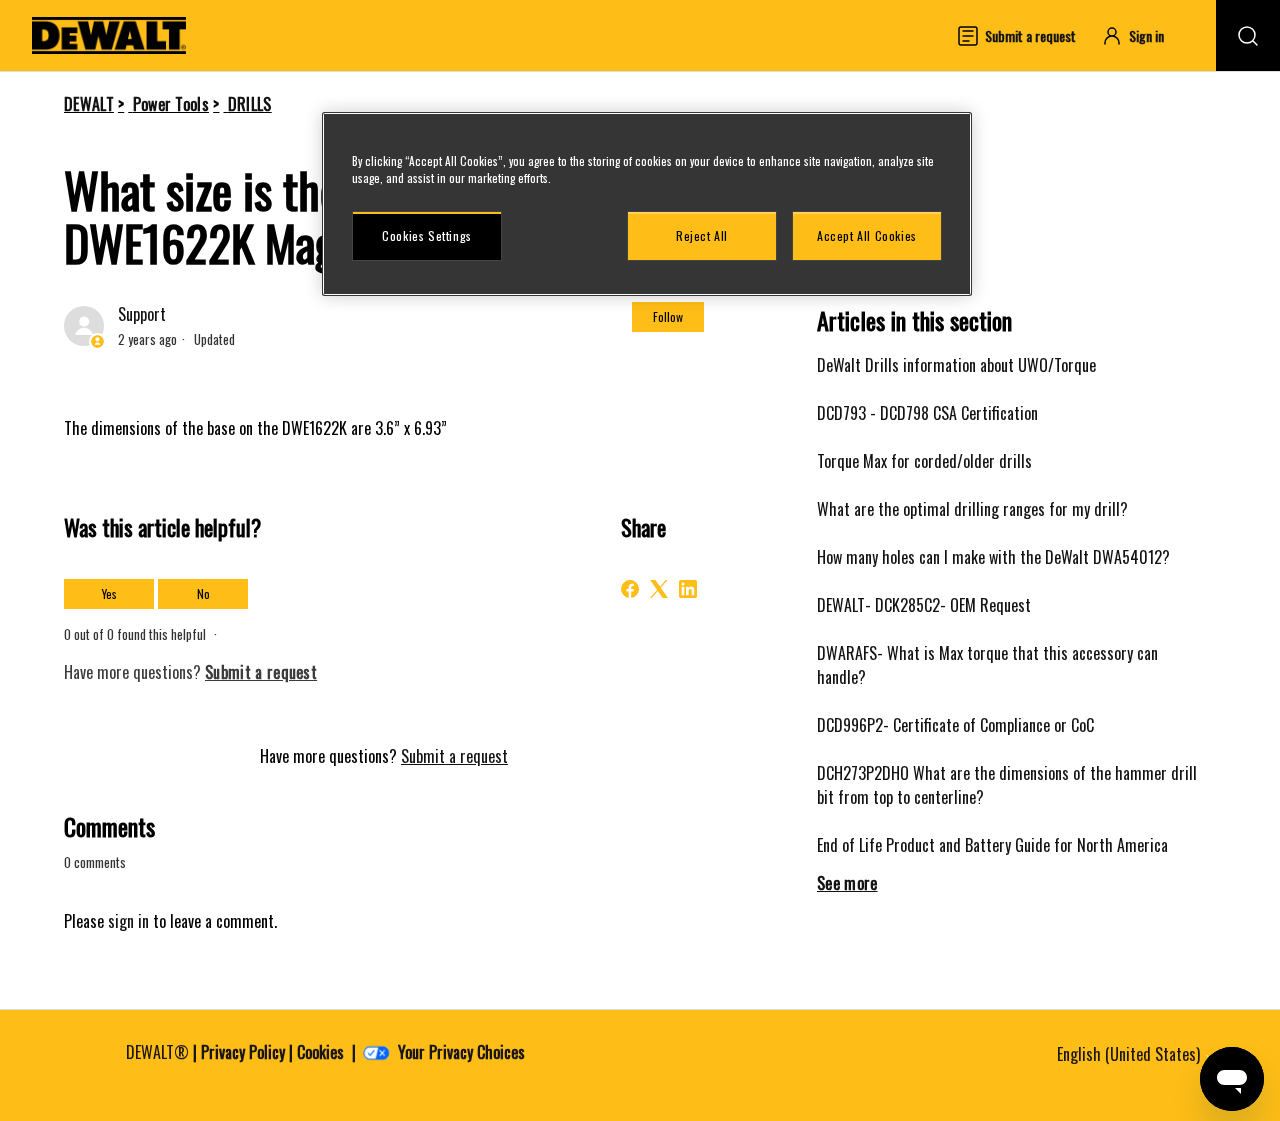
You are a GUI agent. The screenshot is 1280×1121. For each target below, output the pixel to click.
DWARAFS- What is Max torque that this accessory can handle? (987, 665)
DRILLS (250, 104)
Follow (668, 316)
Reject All (702, 235)
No (203, 593)
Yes (109, 593)
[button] (1142, 35)
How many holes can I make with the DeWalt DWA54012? (993, 557)
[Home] (109, 35)
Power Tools (171, 104)
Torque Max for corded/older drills (924, 461)
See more (847, 883)
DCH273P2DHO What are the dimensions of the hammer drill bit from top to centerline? (1007, 785)
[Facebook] (630, 589)
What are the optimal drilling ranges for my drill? (972, 509)
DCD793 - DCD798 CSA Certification (927, 413)
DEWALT (89, 104)
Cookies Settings (427, 235)
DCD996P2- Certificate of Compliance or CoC (955, 725)
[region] (647, 204)
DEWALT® (157, 1052)
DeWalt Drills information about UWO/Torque (956, 365)
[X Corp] (659, 589)
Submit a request (454, 756)
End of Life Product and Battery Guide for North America (992, 845)
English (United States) (1130, 1054)
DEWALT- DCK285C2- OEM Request (924, 605)
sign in (128, 921)
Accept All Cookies (867, 235)
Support (142, 314)
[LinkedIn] (688, 589)
